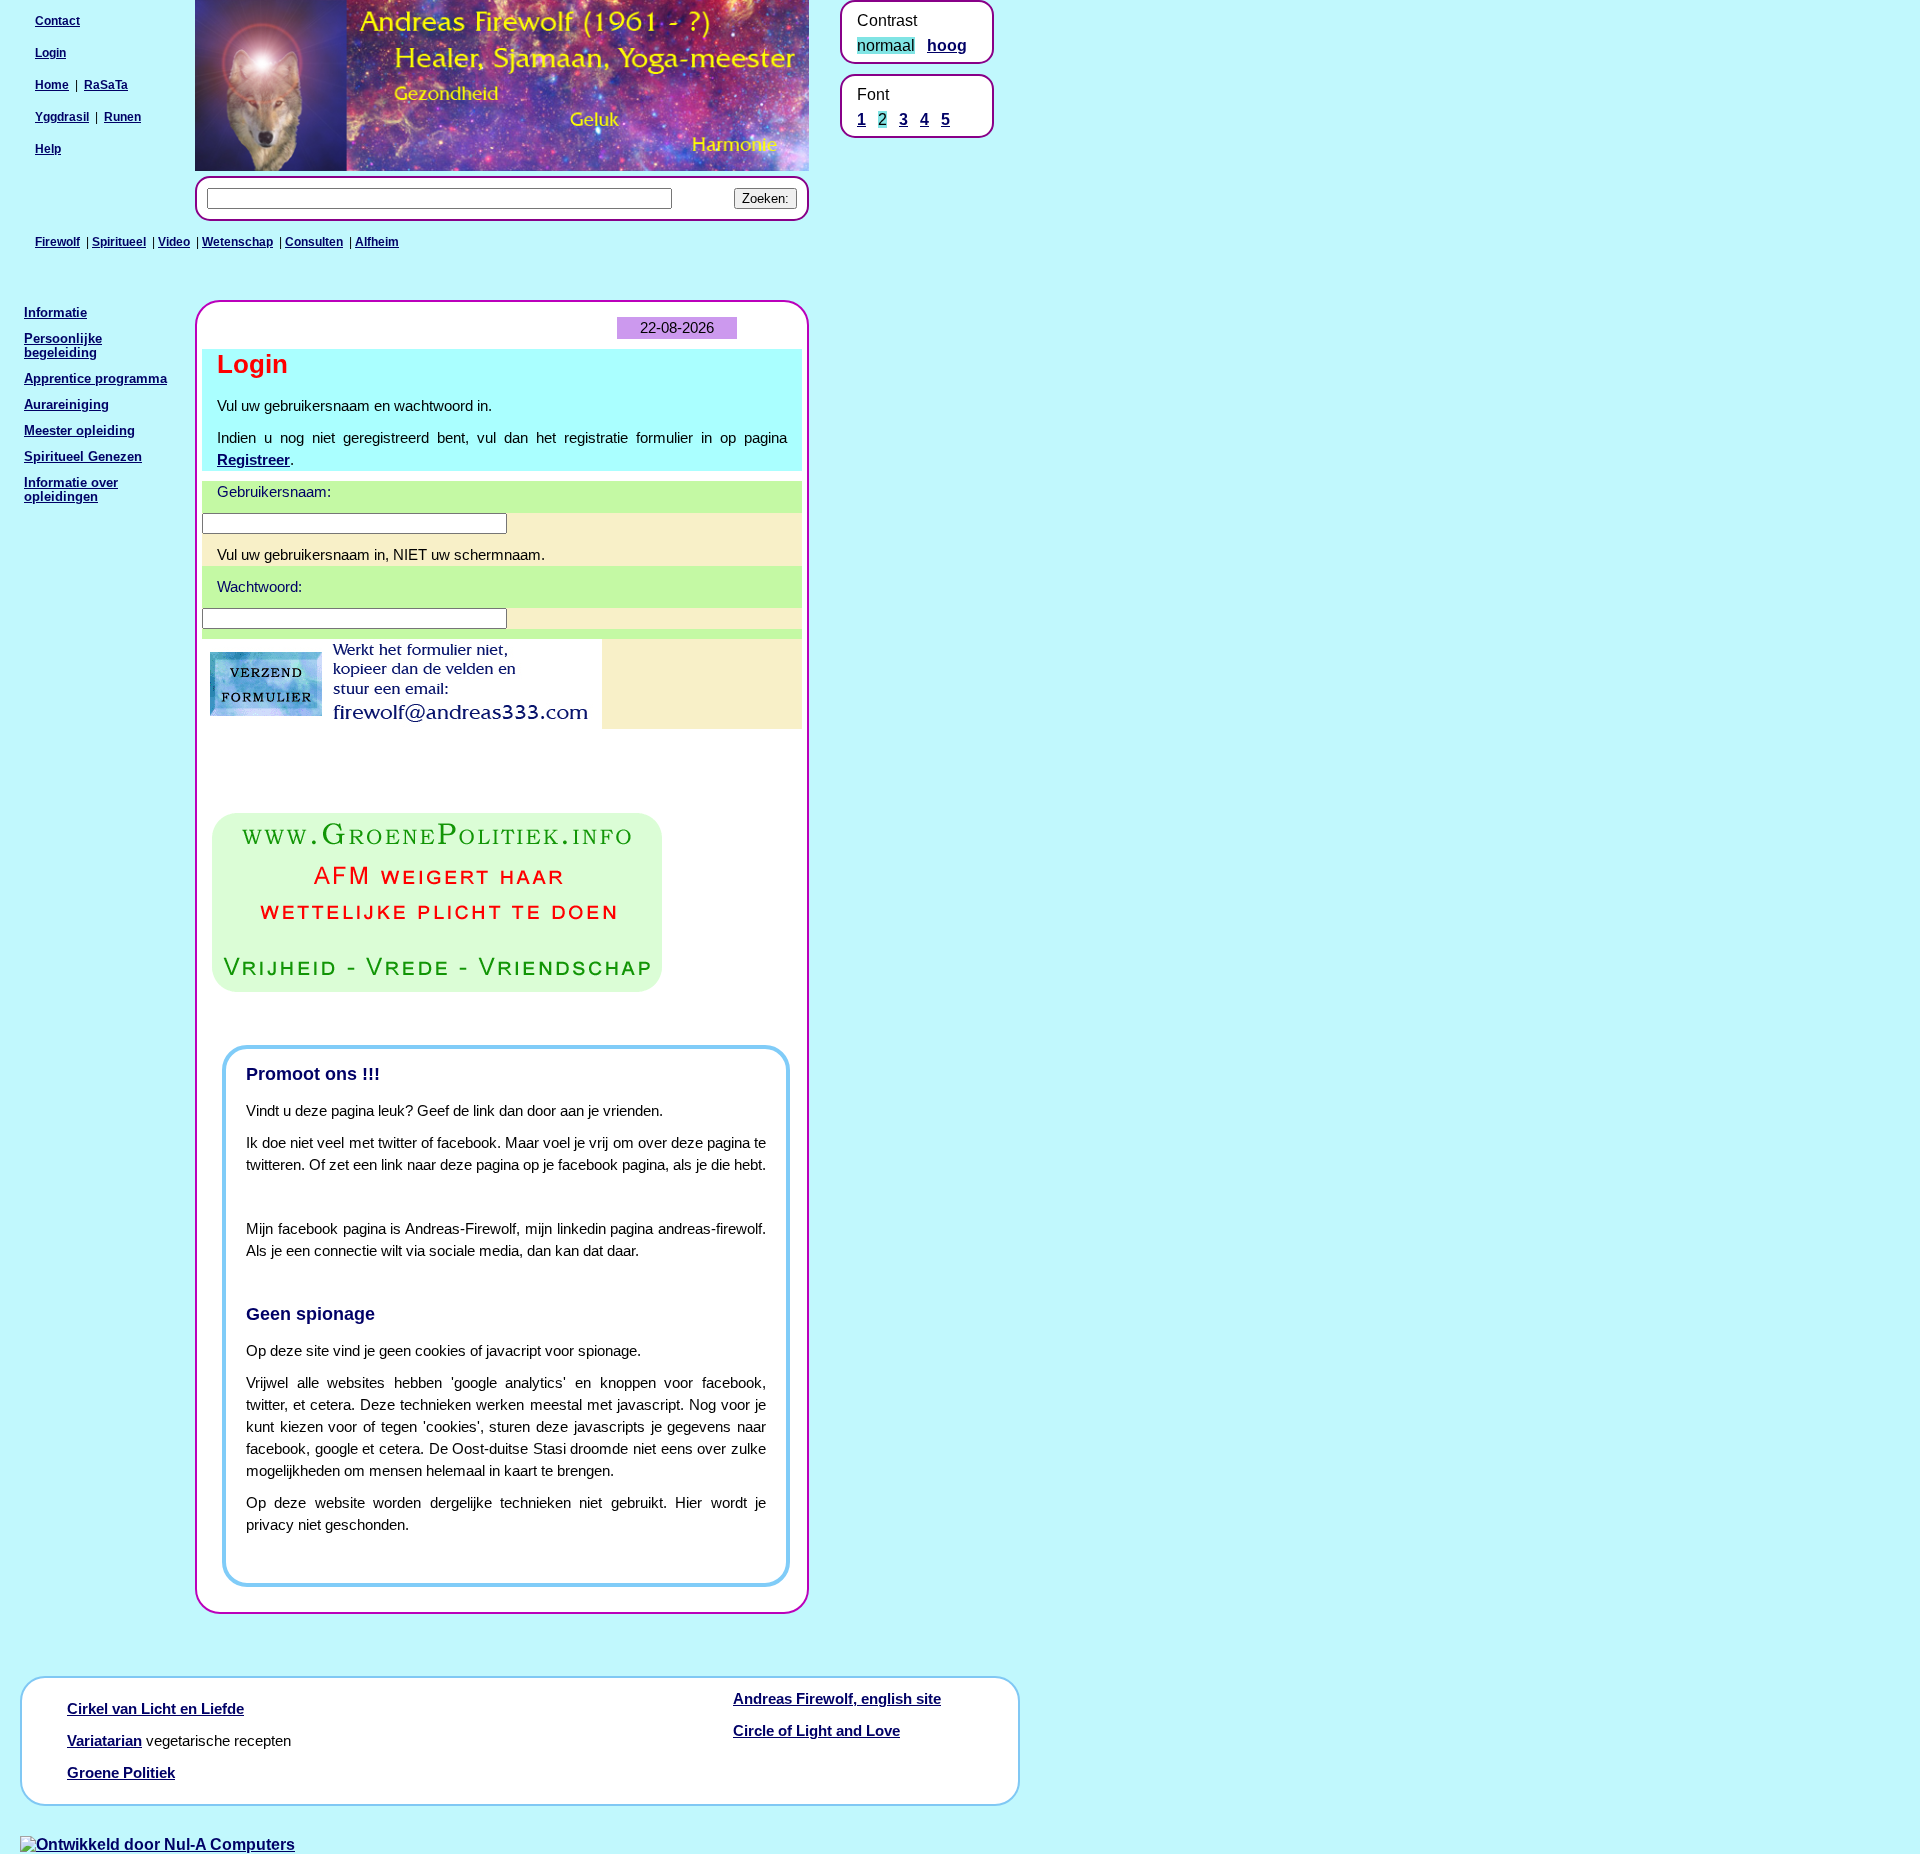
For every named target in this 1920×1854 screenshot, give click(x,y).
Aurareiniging (66, 405)
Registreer (253, 460)
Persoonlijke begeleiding (63, 346)
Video (174, 242)
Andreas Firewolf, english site (837, 1699)
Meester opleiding (79, 431)
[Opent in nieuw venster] (502, 903)
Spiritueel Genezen (83, 457)
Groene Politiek (121, 1773)
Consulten (314, 242)
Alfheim (377, 242)
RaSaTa (106, 85)
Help (48, 149)
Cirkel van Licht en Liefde (155, 1709)
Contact (57, 21)
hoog (947, 45)
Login (50, 53)
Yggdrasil (62, 117)
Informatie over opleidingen (71, 490)
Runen (122, 117)
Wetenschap (237, 242)
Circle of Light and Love (816, 1731)
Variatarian (104, 1741)
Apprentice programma (95, 379)
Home (52, 85)
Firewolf (57, 242)
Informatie (55, 313)
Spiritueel (119, 242)
